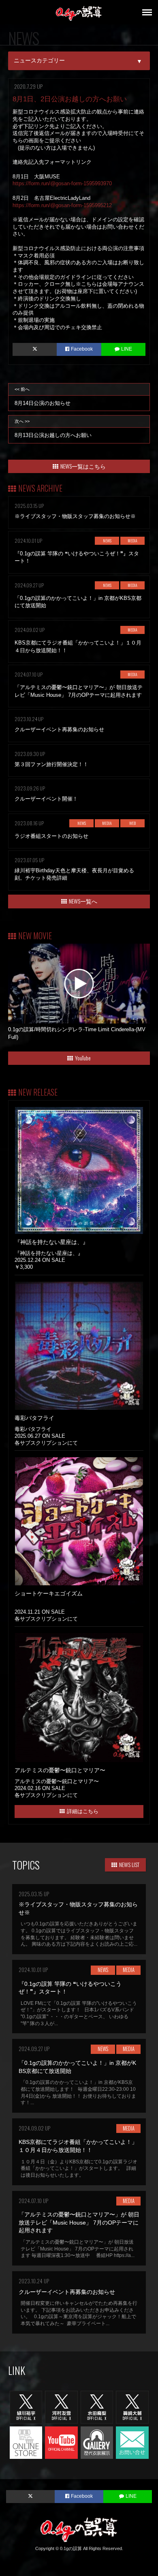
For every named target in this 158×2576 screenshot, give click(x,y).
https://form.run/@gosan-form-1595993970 (62, 183)
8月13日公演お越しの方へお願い (53, 428)
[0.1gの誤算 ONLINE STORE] (26, 2442)
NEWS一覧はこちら (83, 466)
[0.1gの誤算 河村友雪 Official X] (61, 2407)
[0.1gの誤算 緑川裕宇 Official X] (26, 2407)
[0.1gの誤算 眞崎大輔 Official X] (132, 2407)
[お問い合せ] (132, 2442)
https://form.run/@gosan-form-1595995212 (62, 205)
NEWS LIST (129, 1864)
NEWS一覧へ (83, 901)
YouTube (83, 1058)
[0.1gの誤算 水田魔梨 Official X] (97, 2407)
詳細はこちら (83, 1811)
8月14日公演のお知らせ (43, 396)
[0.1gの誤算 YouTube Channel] (61, 2442)
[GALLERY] (97, 2442)
